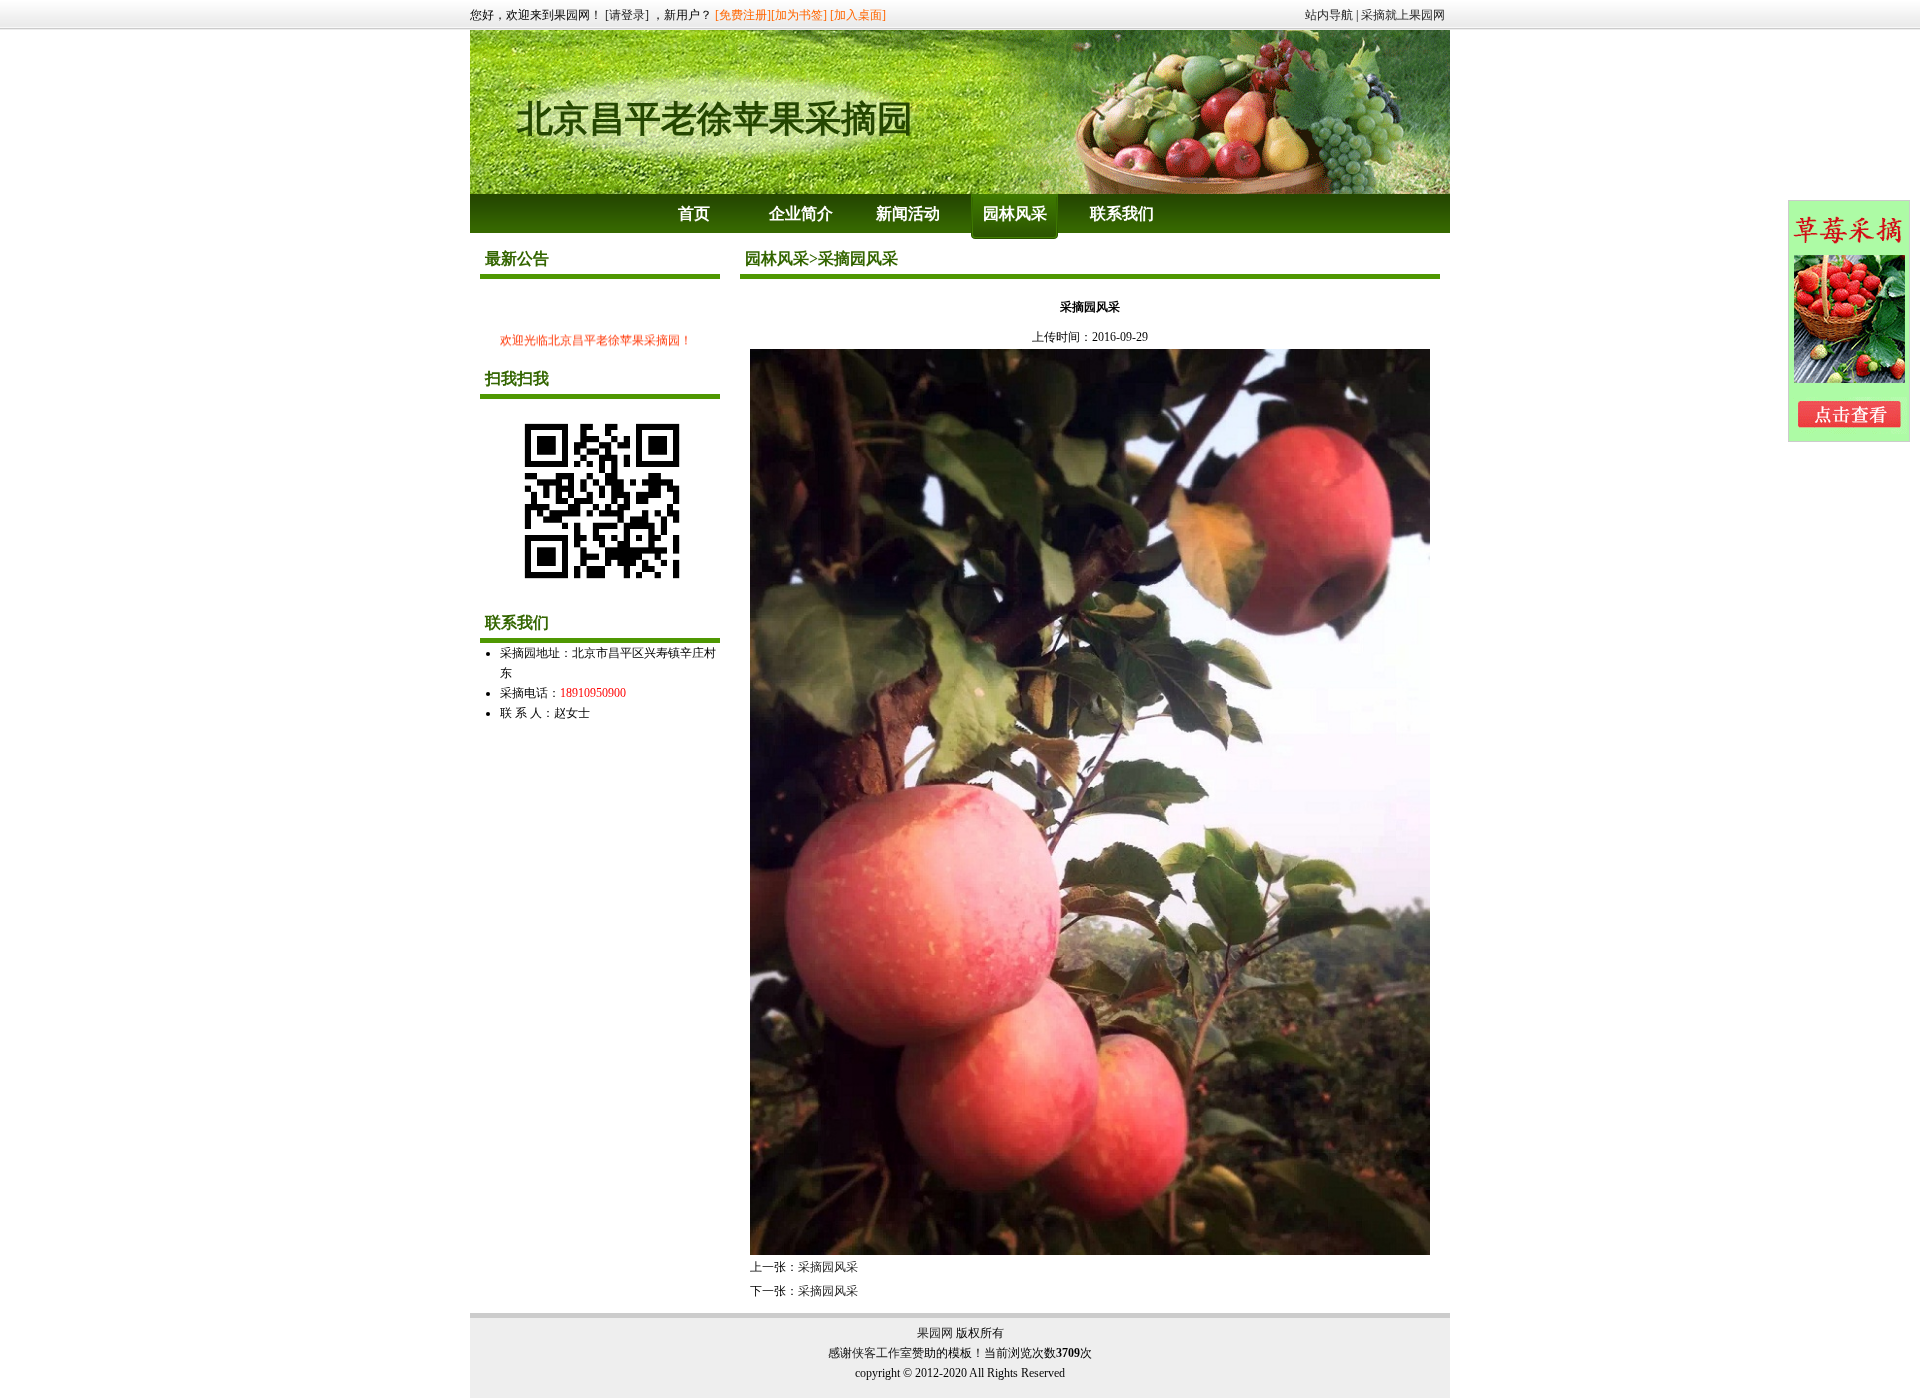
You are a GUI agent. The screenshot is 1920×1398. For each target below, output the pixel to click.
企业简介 (801, 213)
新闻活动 (908, 213)
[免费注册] (743, 15)
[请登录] (627, 15)
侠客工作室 (882, 1353)
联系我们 (1122, 213)
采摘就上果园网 (1403, 15)
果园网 (935, 1333)
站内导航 (1329, 15)
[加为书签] (799, 15)
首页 (694, 213)
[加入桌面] (858, 15)
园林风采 (1015, 213)
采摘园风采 (828, 1267)
